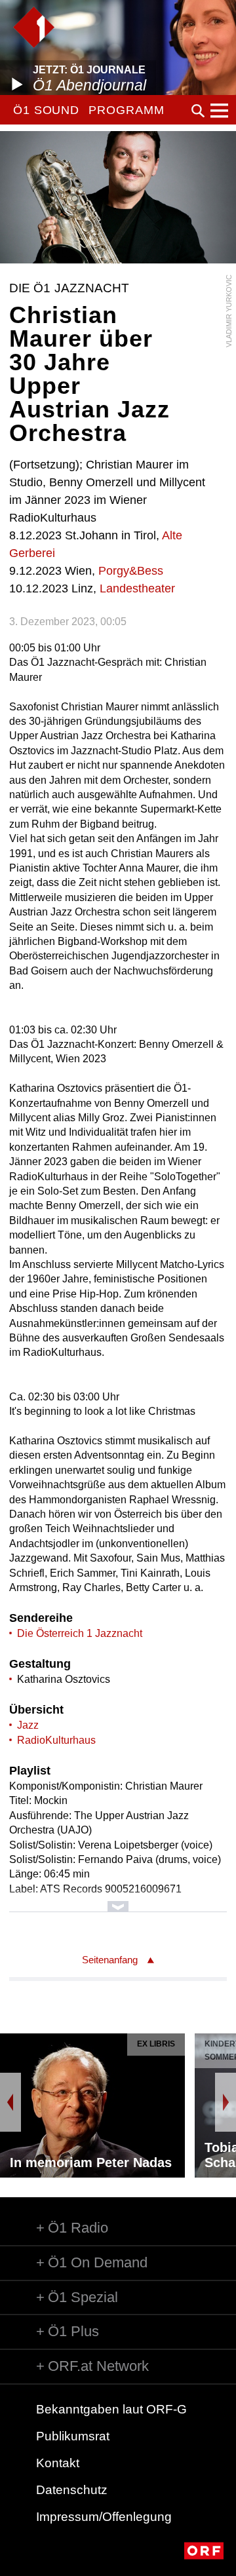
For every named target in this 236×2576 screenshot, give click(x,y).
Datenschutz (72, 2490)
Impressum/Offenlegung (104, 2517)
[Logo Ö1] (34, 27)
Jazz (28, 1725)
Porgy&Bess (131, 571)
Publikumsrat (73, 2436)
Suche (198, 111)
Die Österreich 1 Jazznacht (80, 1633)
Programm (126, 110)
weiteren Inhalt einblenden (118, 1900)
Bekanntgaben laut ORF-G (111, 2409)
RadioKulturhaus (56, 1740)
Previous (10, 2102)
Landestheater (137, 588)
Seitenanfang (110, 1960)
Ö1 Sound (46, 110)
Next (226, 2102)
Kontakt (58, 2463)
